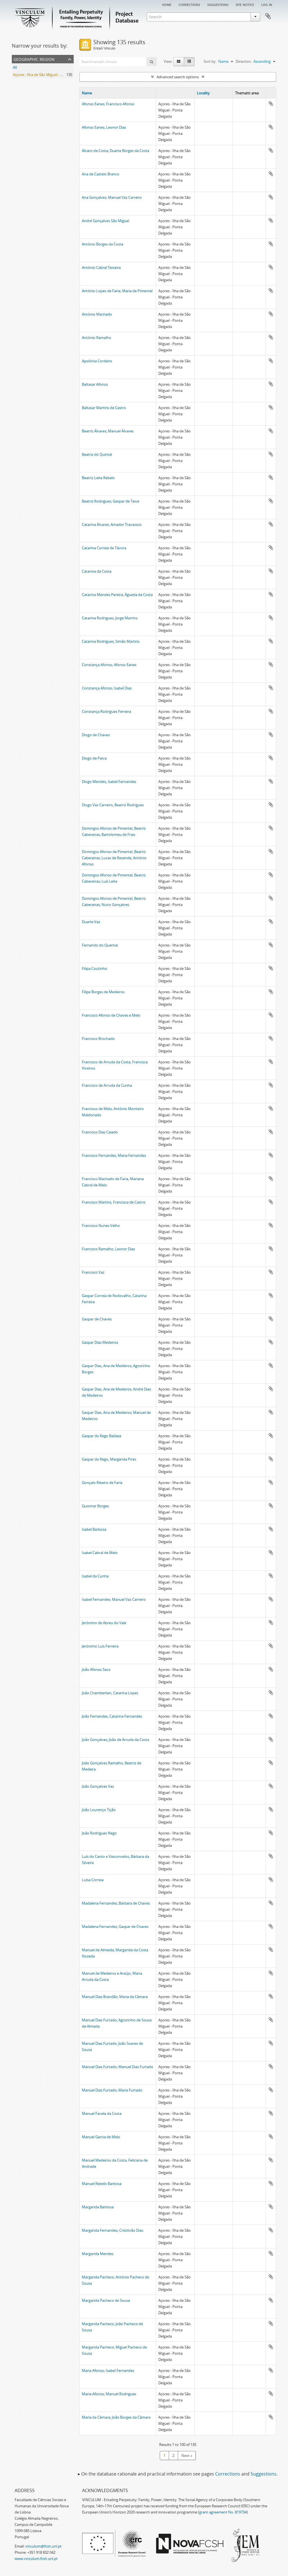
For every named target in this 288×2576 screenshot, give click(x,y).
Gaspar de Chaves (97, 1319)
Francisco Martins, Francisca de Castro (114, 1202)
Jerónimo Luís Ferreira (100, 1646)
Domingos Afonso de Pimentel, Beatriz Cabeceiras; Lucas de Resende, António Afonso (114, 858)
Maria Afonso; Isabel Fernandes (108, 2370)
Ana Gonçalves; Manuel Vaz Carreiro (112, 197)
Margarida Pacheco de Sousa (106, 2300)
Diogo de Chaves (96, 735)
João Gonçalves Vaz (98, 1786)
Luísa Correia (93, 1880)
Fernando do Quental (100, 945)
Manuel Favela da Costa (102, 2113)
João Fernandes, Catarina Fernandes (112, 1716)
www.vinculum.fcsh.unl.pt (36, 2559)
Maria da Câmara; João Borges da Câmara (116, 2417)
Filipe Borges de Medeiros (103, 992)
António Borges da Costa (103, 244)
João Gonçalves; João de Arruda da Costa (115, 1740)
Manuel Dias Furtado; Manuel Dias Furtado (118, 2067)
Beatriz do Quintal (97, 454)
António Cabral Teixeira (101, 267)
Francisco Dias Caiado (100, 1132)
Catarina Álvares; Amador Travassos (112, 524)
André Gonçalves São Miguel (105, 221)
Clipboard (268, 16)
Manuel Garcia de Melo (101, 2137)
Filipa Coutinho (94, 968)
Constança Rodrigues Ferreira (106, 711)
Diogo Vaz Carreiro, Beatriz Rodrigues (113, 805)
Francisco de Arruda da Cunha (107, 1085)
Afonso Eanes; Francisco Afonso (108, 104)
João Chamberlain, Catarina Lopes (110, 1693)
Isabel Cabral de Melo (100, 1553)
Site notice (245, 4)
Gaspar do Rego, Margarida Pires (109, 1459)
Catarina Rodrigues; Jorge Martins (110, 618)
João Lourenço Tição (99, 1810)
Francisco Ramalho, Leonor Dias (108, 1249)
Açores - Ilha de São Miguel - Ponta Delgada (49, 75)
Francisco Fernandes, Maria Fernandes (114, 1155)
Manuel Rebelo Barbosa (102, 2184)
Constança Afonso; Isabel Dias (107, 688)
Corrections (189, 4)
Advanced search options (178, 77)
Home (167, 4)
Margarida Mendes (98, 2254)
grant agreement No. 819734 (223, 2512)
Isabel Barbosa (94, 1529)
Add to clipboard (271, 104)
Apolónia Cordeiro (97, 361)
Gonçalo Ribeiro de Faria (102, 1483)
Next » (187, 2456)
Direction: (244, 61)
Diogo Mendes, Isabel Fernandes (109, 782)
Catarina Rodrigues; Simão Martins (111, 641)
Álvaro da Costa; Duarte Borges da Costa (115, 151)
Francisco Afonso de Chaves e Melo (111, 1015)
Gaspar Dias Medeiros (100, 1342)
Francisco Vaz (93, 1272)
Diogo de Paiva (94, 758)
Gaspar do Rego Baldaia (102, 1436)
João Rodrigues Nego (99, 1833)
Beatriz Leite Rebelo (98, 478)
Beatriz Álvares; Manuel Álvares (108, 431)
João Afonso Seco (96, 1669)
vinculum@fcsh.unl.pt (43, 2546)
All (15, 67)
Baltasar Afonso (95, 384)
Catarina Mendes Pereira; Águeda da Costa (117, 595)
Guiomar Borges (95, 1506)
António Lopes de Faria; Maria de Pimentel (117, 291)
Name (87, 93)
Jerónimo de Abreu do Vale (104, 1623)
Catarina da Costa (97, 571)
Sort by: (210, 61)
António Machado (97, 314)
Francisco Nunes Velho (101, 1226)
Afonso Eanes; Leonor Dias (104, 127)
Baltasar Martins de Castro (104, 408)
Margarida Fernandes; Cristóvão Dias (112, 2230)
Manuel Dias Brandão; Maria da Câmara (115, 1997)
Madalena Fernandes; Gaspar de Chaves (115, 1927)
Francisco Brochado (98, 1039)
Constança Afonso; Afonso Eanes (109, 665)
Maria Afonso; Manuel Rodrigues (109, 2394)
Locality (203, 93)
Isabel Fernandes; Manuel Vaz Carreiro (114, 1599)
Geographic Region (34, 59)
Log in (267, 4)
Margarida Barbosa (98, 2207)
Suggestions (218, 4)
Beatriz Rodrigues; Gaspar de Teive (111, 501)
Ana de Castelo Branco (101, 174)
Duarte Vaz (91, 922)
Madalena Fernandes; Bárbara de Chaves (116, 1903)
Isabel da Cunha (95, 1576)
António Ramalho (96, 338)
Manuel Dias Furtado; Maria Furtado (112, 2090)
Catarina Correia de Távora (104, 548)
